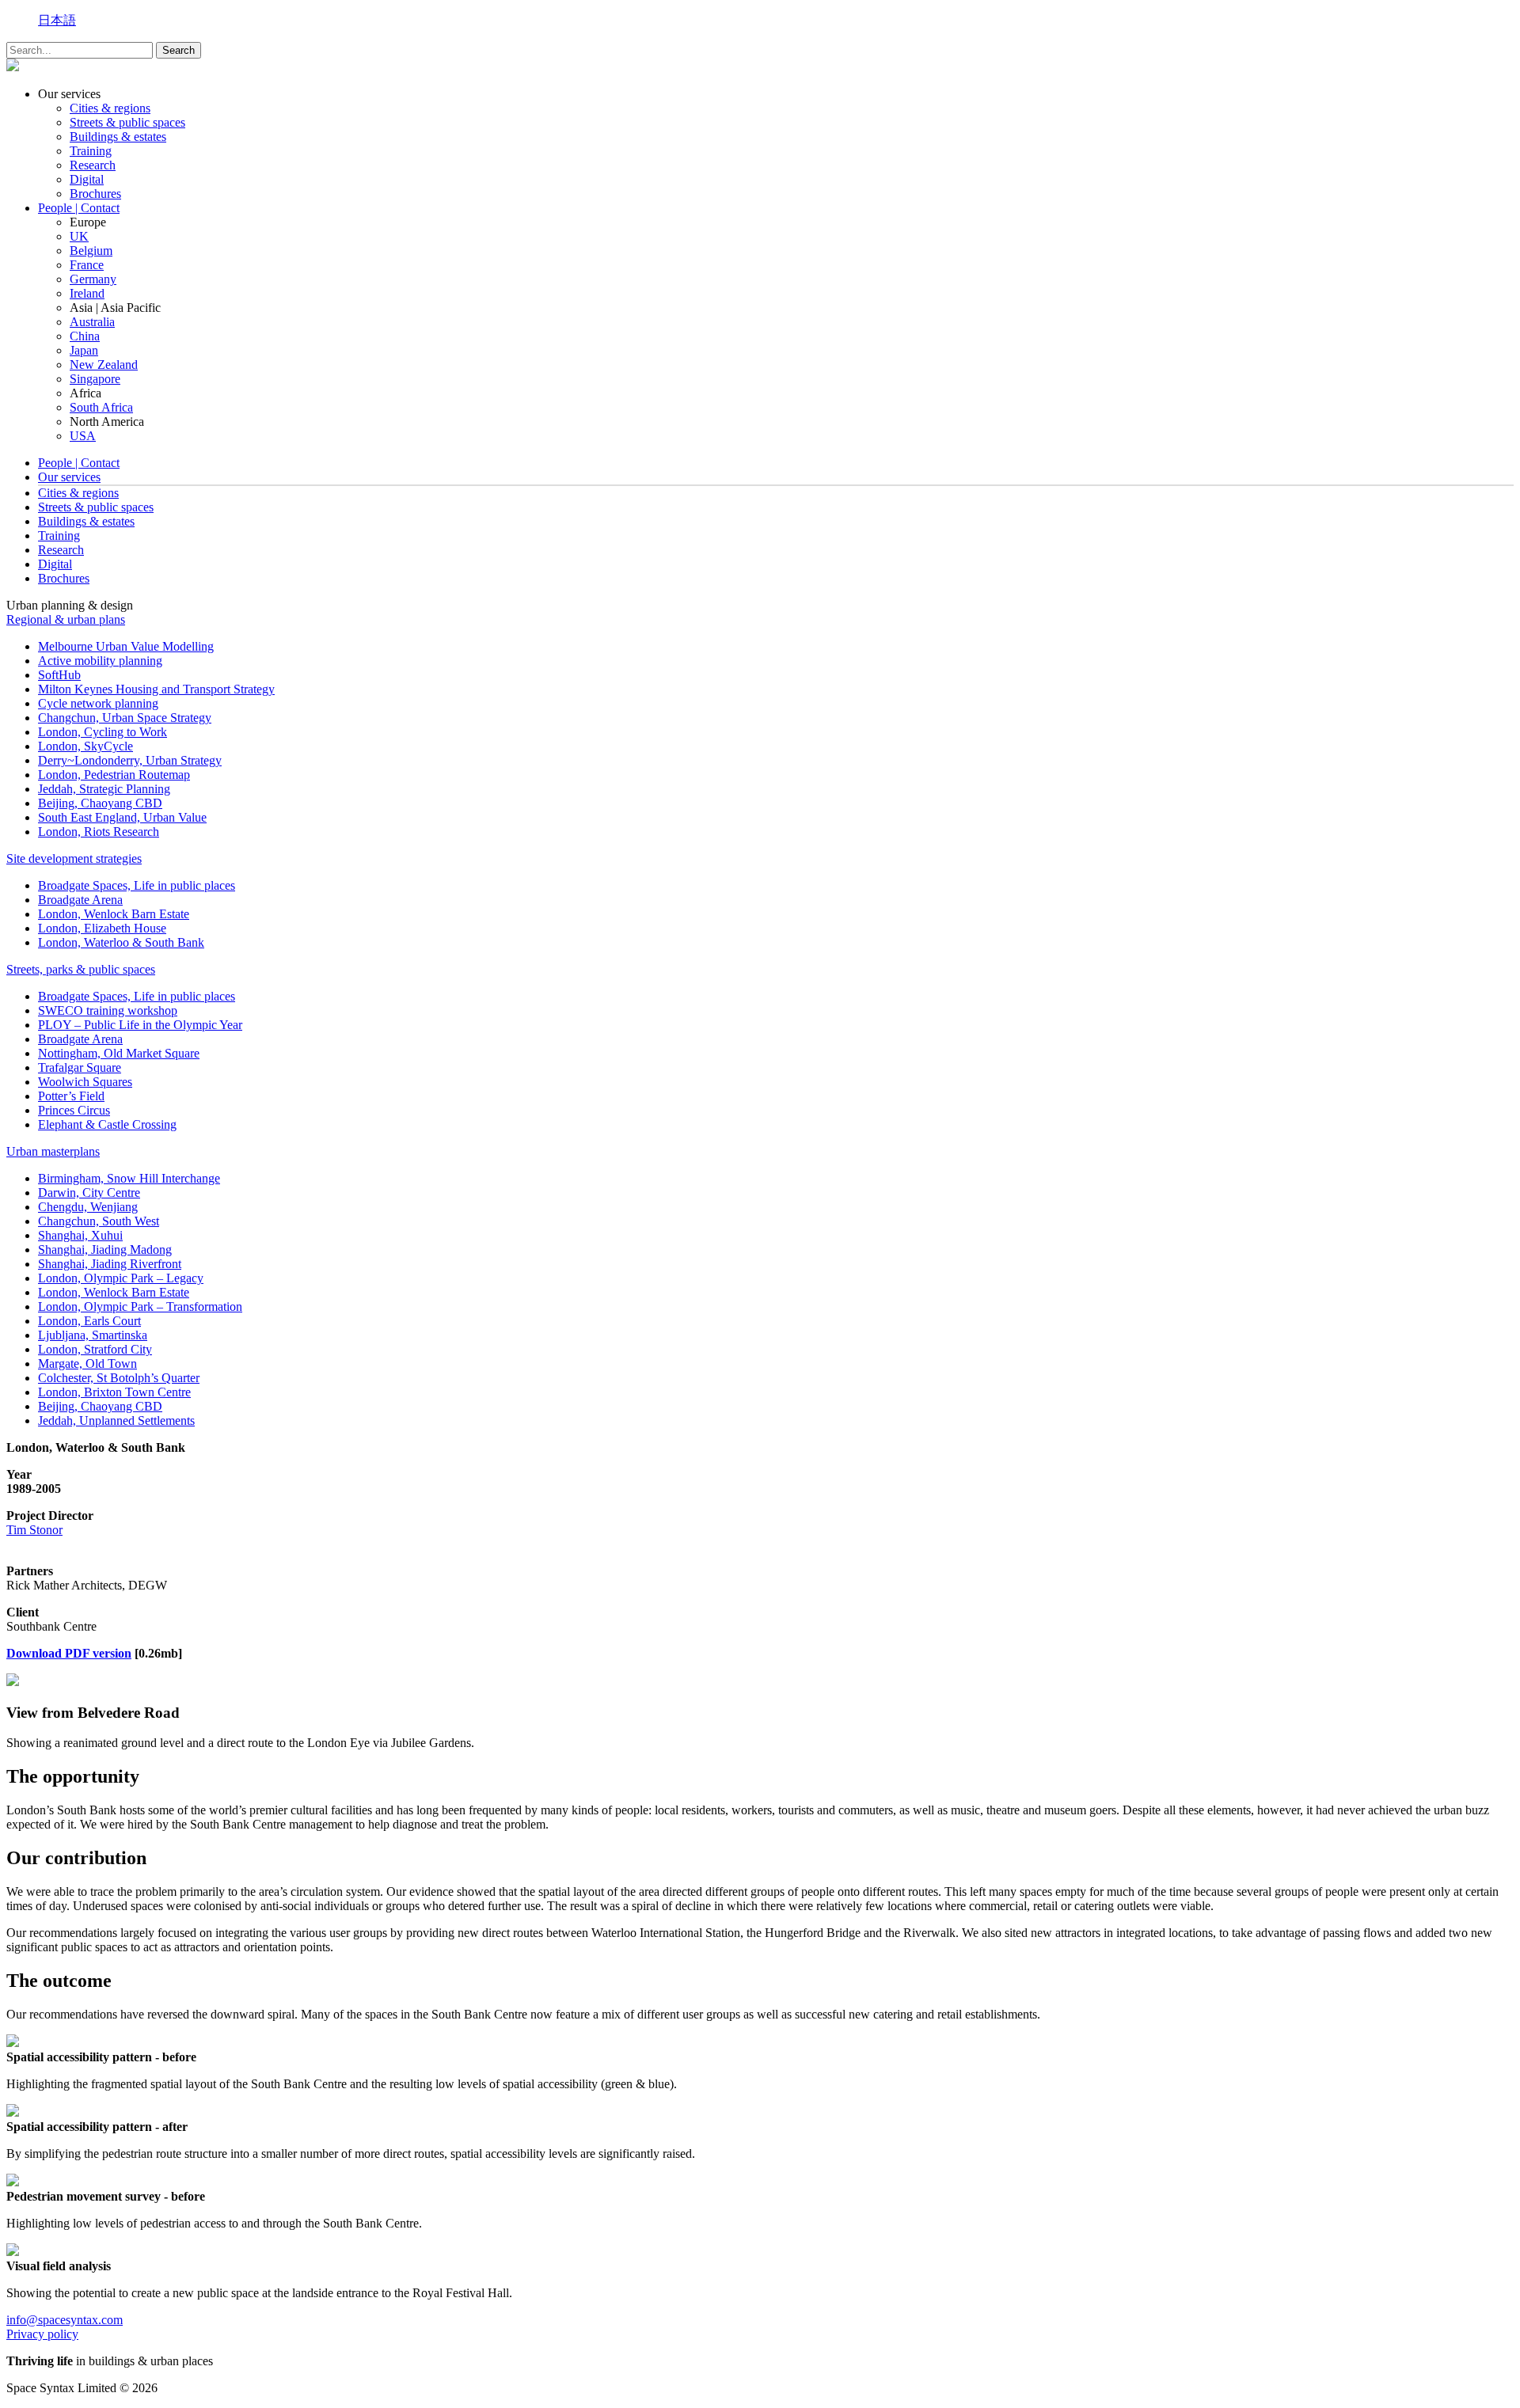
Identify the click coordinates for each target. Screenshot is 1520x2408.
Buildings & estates (118, 137)
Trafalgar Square (80, 1067)
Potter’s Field (71, 1096)
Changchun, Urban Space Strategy (125, 718)
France (87, 265)
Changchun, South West (99, 1221)
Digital (87, 179)
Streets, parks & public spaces (81, 969)
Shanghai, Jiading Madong (105, 1250)
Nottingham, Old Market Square (119, 1053)
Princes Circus (74, 1110)
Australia (92, 322)
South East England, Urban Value (122, 817)
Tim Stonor (34, 1530)
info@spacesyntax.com (65, 2320)
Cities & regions (110, 108)
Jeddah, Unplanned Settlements (116, 1420)
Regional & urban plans (66, 619)
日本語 (57, 20)
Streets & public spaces (127, 122)
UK (79, 236)
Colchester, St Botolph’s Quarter (119, 1378)
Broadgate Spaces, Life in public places (137, 885)
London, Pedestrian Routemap (114, 775)
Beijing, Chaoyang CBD (100, 803)
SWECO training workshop (108, 1010)
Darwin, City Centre (89, 1193)
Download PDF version (69, 1653)
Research (93, 165)
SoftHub (59, 675)
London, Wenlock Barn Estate (114, 914)
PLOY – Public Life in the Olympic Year (140, 1025)
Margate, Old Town (87, 1364)
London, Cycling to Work (103, 732)
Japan (84, 350)
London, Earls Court (89, 1321)
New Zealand (104, 365)
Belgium (91, 251)
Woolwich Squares (85, 1082)
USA (83, 436)
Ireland (87, 293)
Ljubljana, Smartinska (93, 1335)
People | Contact (79, 208)
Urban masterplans (53, 1151)
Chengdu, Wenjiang (88, 1207)
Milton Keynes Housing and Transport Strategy (156, 689)
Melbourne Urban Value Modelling (126, 646)
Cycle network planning (98, 703)
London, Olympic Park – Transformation (140, 1307)
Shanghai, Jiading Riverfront (110, 1264)
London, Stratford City (95, 1349)
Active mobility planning (100, 661)
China (85, 336)
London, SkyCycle (85, 746)
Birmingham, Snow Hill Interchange (129, 1178)
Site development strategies (74, 858)
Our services (69, 477)
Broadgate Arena (80, 900)
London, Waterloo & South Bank (121, 942)
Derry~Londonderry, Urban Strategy (130, 760)
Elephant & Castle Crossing (107, 1124)
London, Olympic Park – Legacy (121, 1278)
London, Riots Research (99, 832)
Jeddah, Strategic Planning (104, 789)
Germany (93, 279)
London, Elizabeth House (102, 928)
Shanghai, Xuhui (80, 1235)
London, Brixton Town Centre (114, 1392)
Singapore (95, 379)
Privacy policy (42, 2334)
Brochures (95, 194)
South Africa (101, 407)
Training (91, 151)
